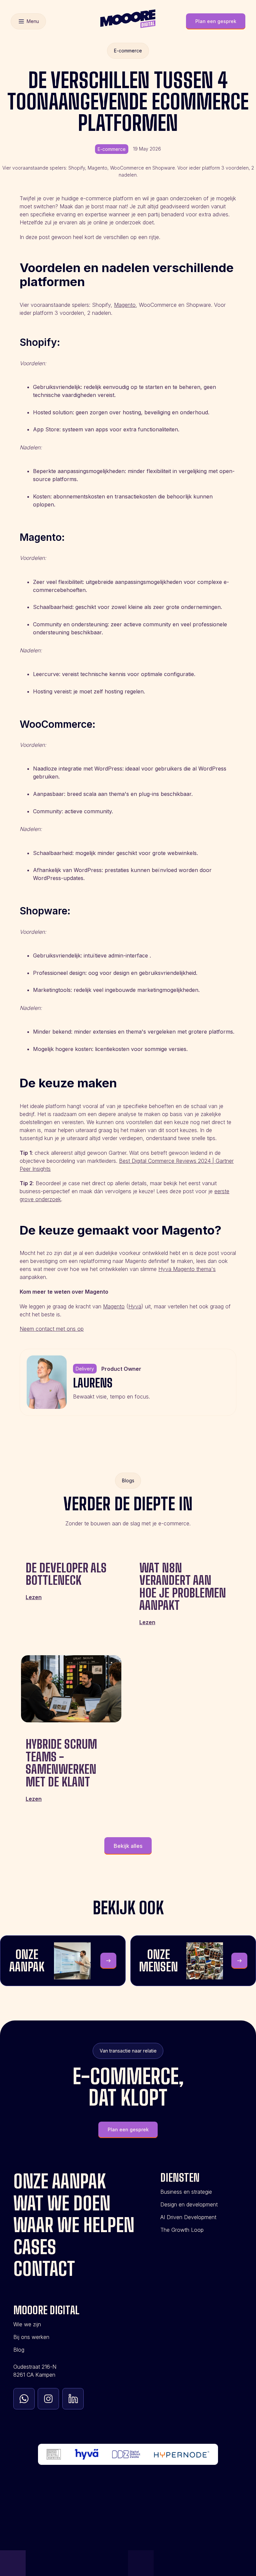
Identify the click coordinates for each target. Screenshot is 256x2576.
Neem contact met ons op (52, 1329)
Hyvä (135, 1306)
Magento (125, 305)
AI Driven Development (188, 2217)
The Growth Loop (182, 2230)
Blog (19, 2350)
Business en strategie (186, 2192)
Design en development (189, 2204)
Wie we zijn (27, 2324)
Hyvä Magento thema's (187, 1269)
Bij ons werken (31, 2337)
